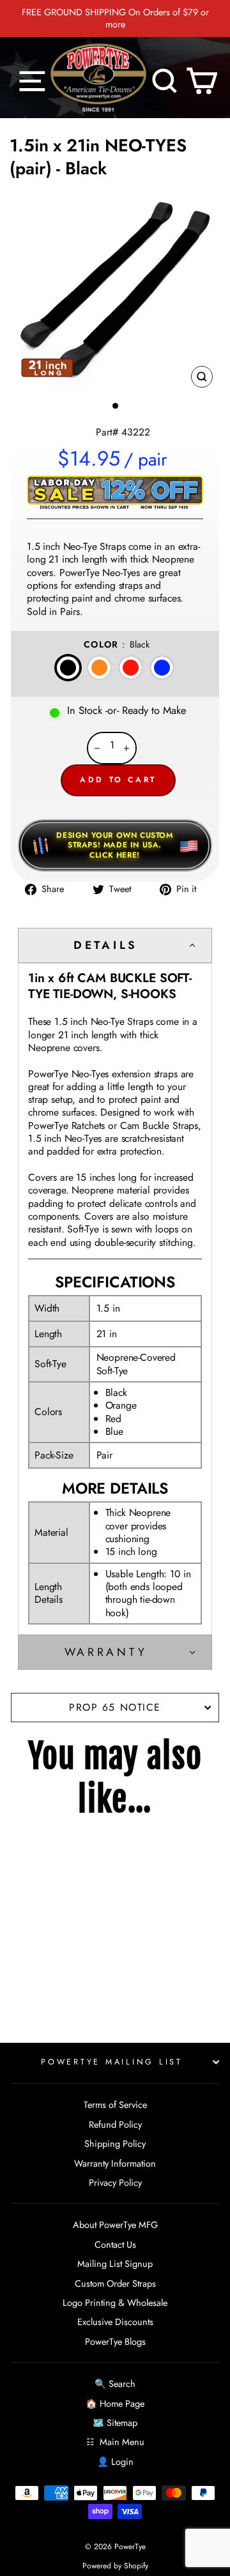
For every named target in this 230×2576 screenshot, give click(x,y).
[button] (115, 945)
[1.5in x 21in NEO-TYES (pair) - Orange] (42, 1936)
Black (68, 668)
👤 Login (115, 2462)
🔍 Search (115, 2384)
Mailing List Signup (115, 2264)
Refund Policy (115, 2125)
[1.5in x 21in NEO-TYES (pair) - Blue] (77, 1936)
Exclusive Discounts (115, 2322)
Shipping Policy (115, 2144)
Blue (162, 668)
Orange (99, 668)
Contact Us (115, 2245)
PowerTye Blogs (115, 2342)
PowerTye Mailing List (112, 2062)
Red (131, 668)
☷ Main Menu (115, 2442)
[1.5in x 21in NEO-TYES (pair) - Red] (59, 1936)
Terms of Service (115, 2105)
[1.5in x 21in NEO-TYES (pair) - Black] (24, 1936)
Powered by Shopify (115, 2566)
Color (117, 644)
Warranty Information (115, 2163)
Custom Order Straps (115, 2284)
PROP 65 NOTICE (115, 1707)
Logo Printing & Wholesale (115, 2303)
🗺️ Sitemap (115, 2423)
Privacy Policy (115, 2183)
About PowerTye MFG (115, 2225)
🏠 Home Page (115, 2404)
